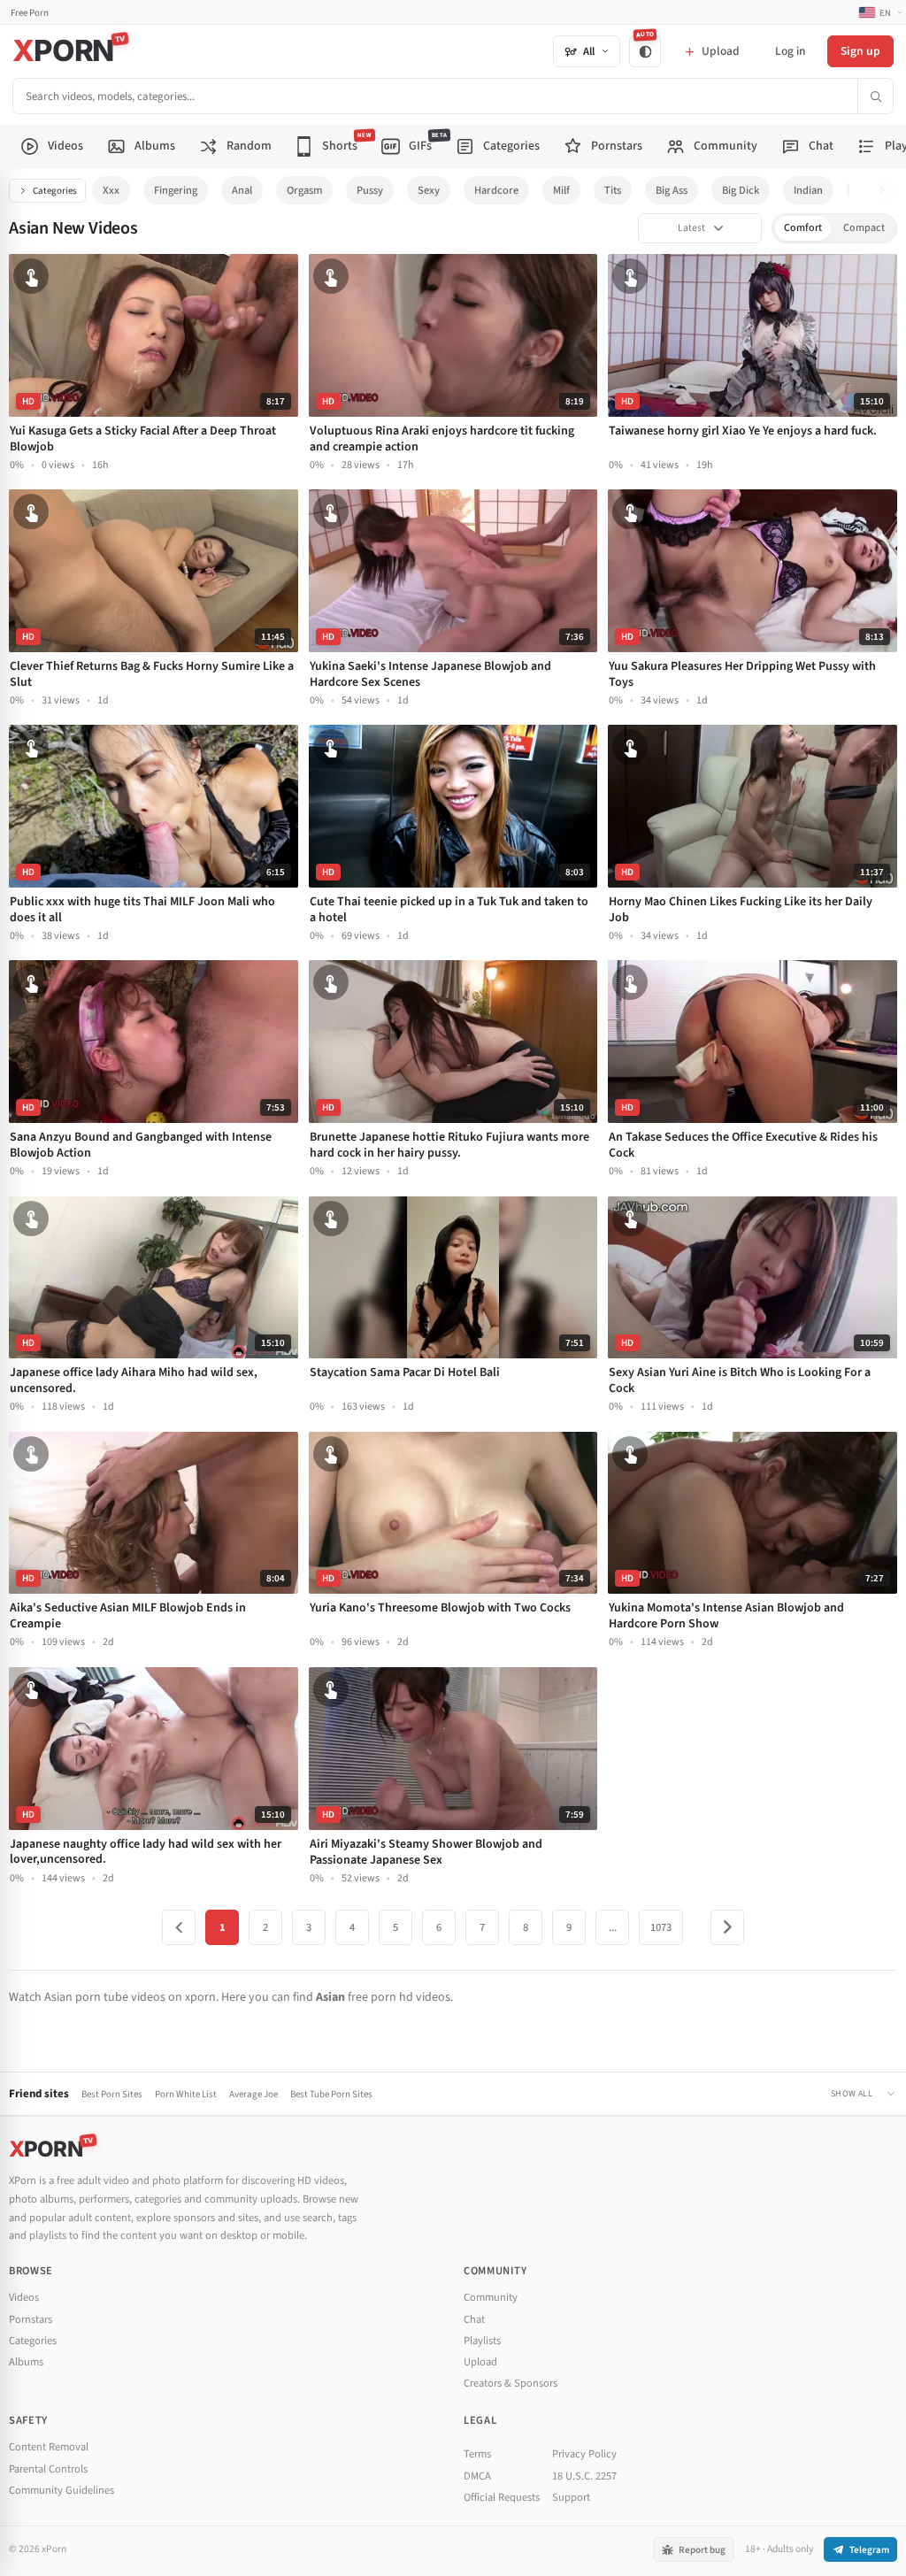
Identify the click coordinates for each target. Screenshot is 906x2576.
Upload (480, 2362)
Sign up (860, 51)
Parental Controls (48, 2469)
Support (571, 2497)
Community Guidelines (61, 2490)
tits (613, 190)
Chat (474, 2319)
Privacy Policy (584, 2454)
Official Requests (502, 2497)
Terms (477, 2454)
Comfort (803, 228)
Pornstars (31, 2319)
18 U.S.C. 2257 (584, 2476)
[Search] (875, 96)
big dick (741, 190)
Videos (24, 2297)
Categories (55, 191)
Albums (26, 2362)
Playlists (482, 2341)
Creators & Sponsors (511, 2383)
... (613, 1927)
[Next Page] (727, 1927)
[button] (887, 191)
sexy (429, 190)
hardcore (496, 190)
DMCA (477, 2476)
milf (561, 190)
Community (491, 2297)
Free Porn (30, 13)
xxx (111, 190)
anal (242, 190)
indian (808, 190)
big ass (672, 190)
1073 (661, 1927)
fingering (176, 190)
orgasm (304, 190)
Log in (790, 51)
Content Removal (49, 2447)
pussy (370, 190)
